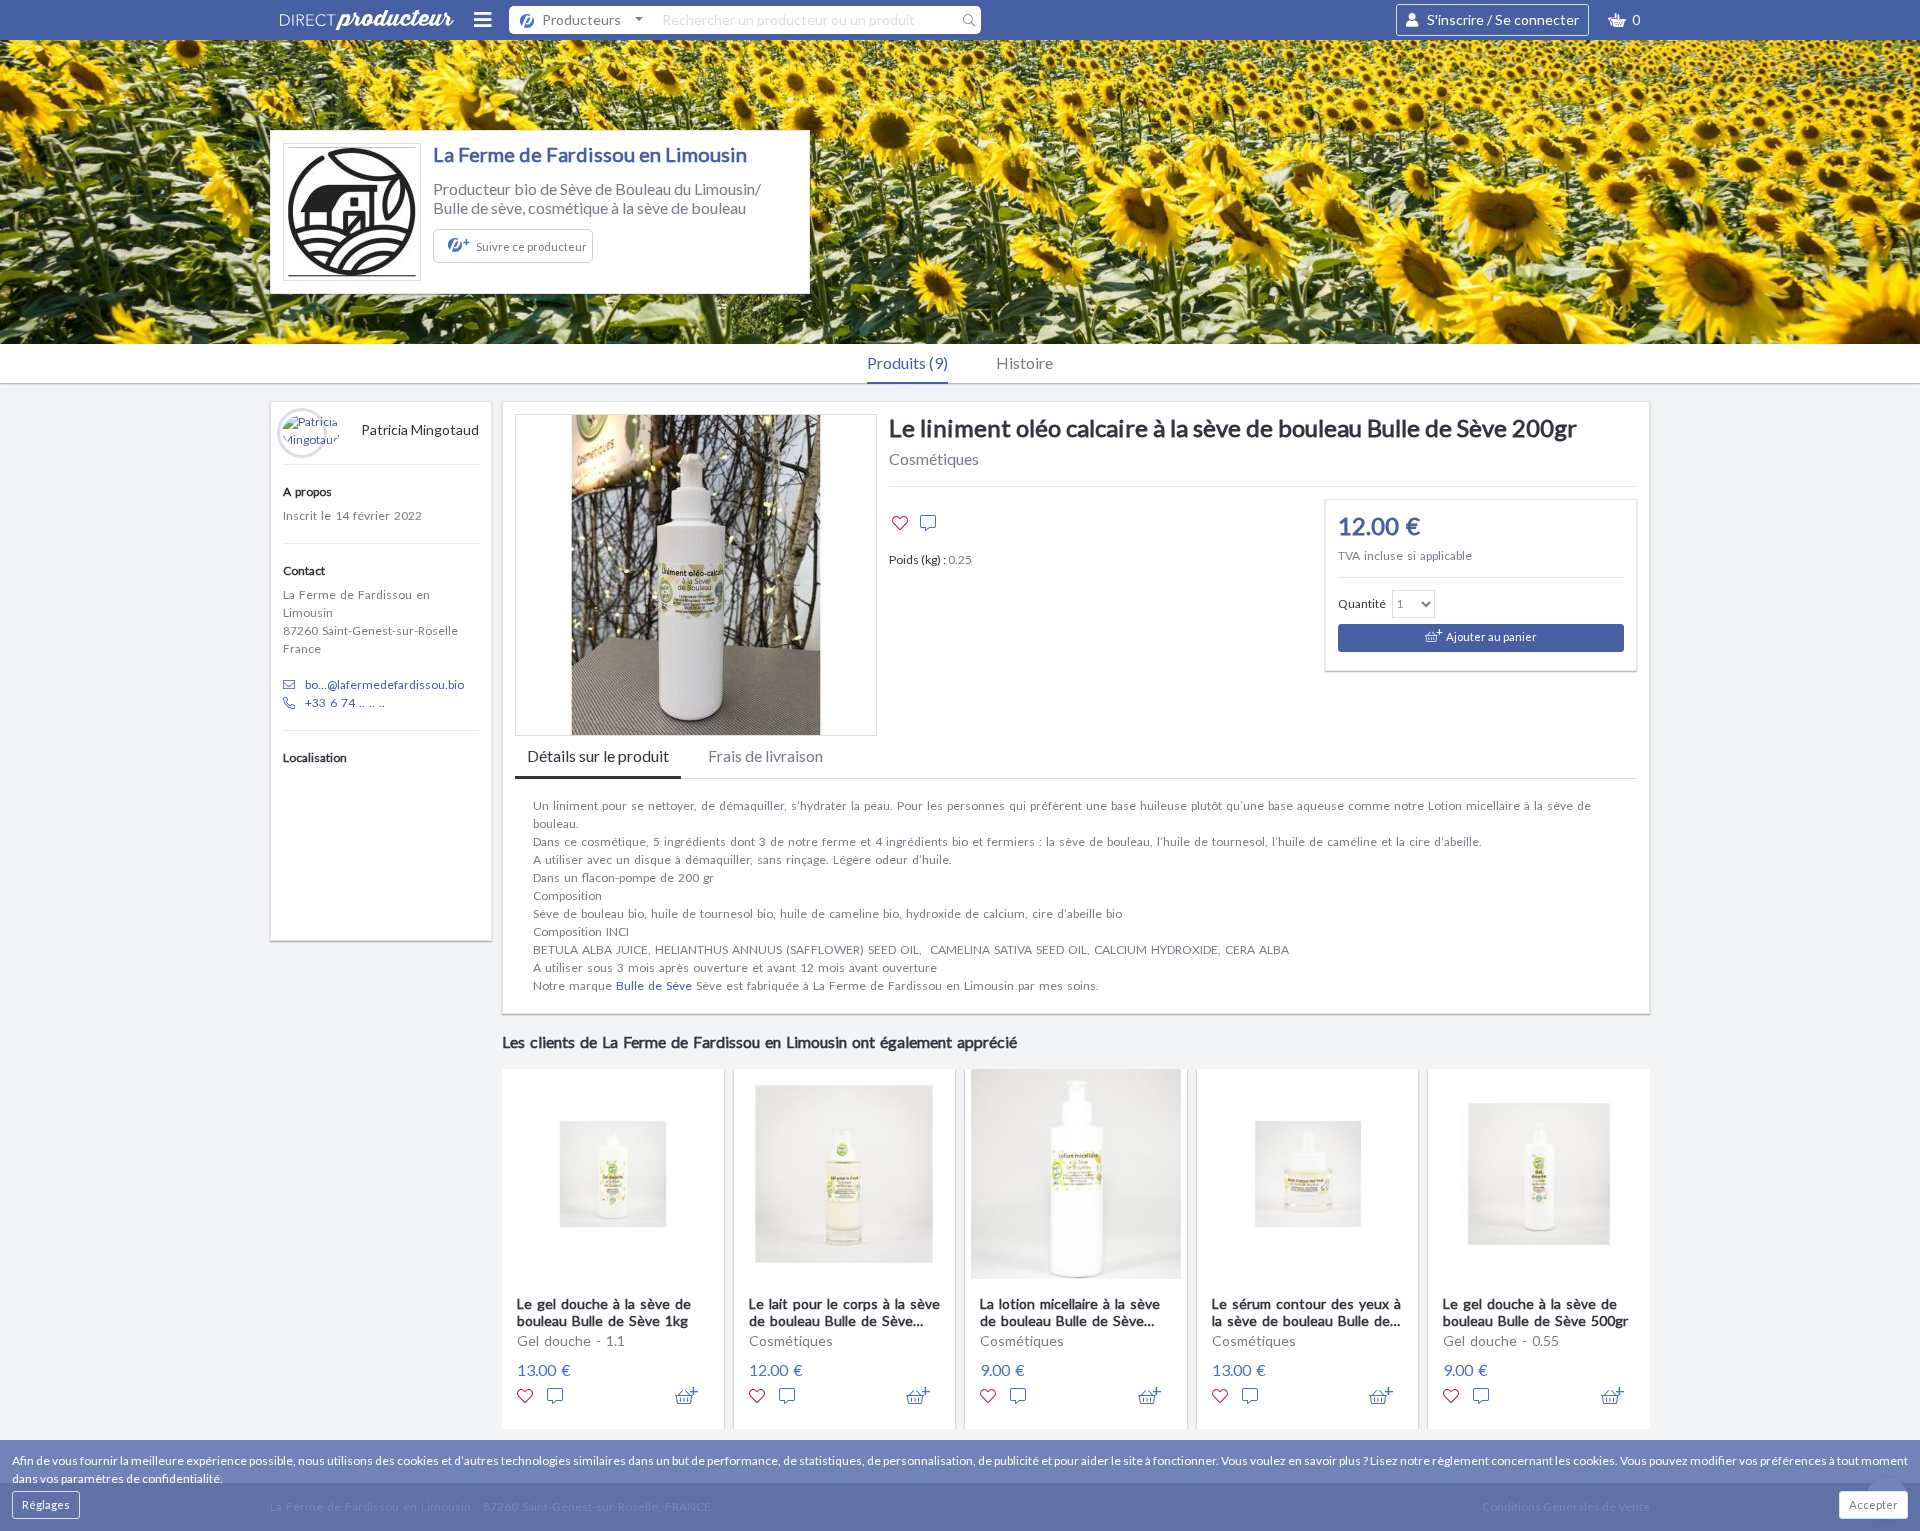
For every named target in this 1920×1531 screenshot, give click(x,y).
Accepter (1873, 1504)
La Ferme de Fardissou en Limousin (590, 154)
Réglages (46, 1504)
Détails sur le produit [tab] (598, 755)
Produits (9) (907, 362)
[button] (1624, 20)
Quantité (1362, 603)
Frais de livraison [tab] (765, 755)
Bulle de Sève (654, 985)
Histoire (1024, 362)
